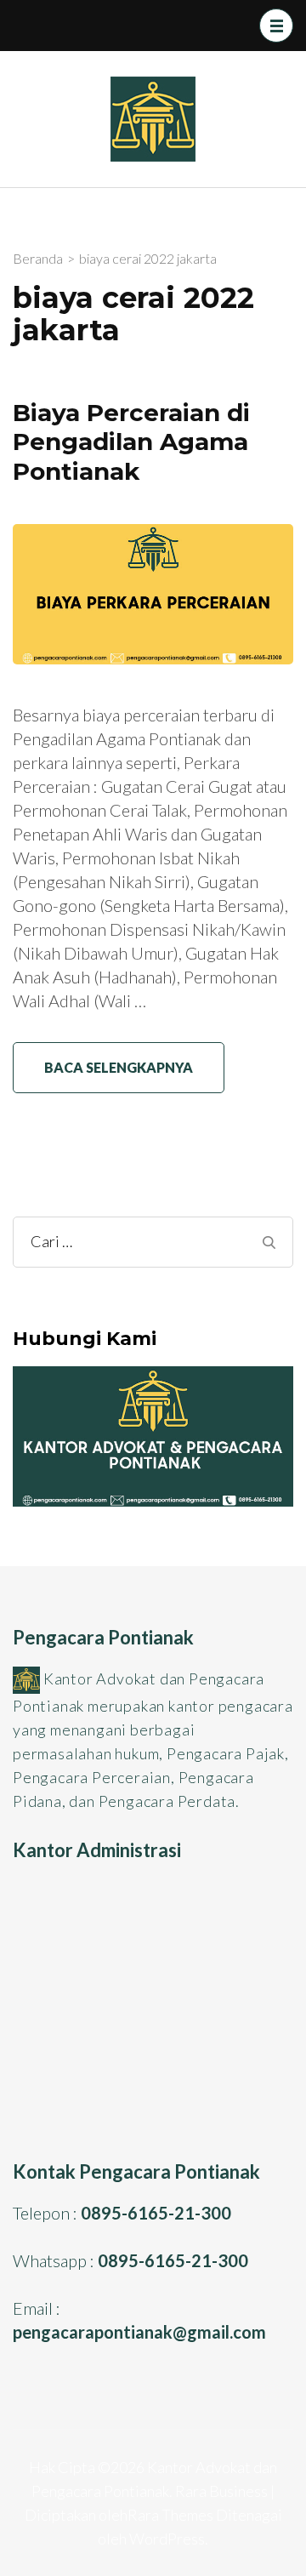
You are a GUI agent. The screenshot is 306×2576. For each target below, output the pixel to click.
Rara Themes (170, 2515)
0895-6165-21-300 (156, 2213)
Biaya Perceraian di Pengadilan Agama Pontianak (131, 442)
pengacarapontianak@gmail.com (139, 2332)
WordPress (167, 2539)
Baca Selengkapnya (119, 1067)
